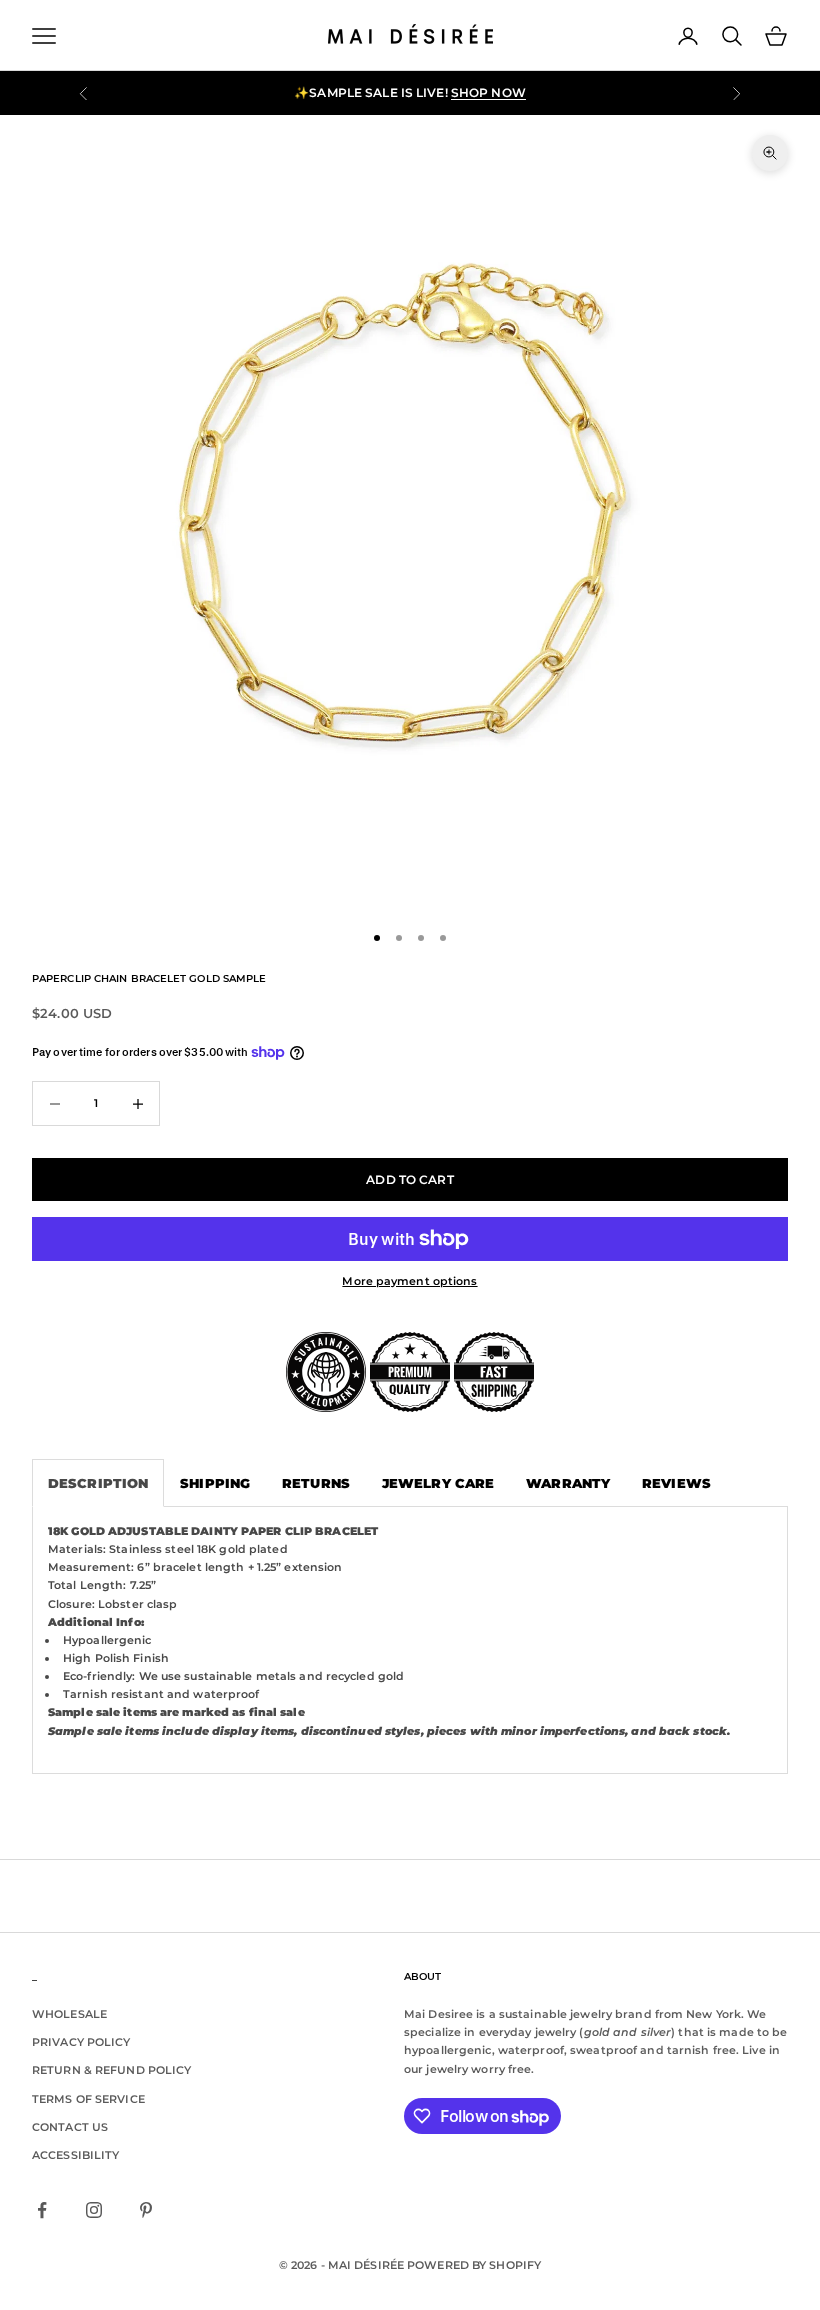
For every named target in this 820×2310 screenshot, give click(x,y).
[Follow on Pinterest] (146, 2210)
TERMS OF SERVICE (88, 2099)
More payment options (409, 1281)
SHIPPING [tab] (215, 1483)
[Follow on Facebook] (42, 2210)
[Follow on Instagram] (94, 2210)
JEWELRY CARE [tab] (438, 1483)
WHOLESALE (69, 2014)
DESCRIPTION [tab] (98, 1483)
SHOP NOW (488, 92)
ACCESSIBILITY (75, 2155)
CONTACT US (70, 2127)
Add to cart (409, 1179)
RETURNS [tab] (316, 1483)
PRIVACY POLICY (81, 2042)
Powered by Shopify (474, 2265)
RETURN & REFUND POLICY (111, 2070)
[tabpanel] (410, 1640)
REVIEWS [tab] (676, 1483)
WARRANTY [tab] (568, 1483)
